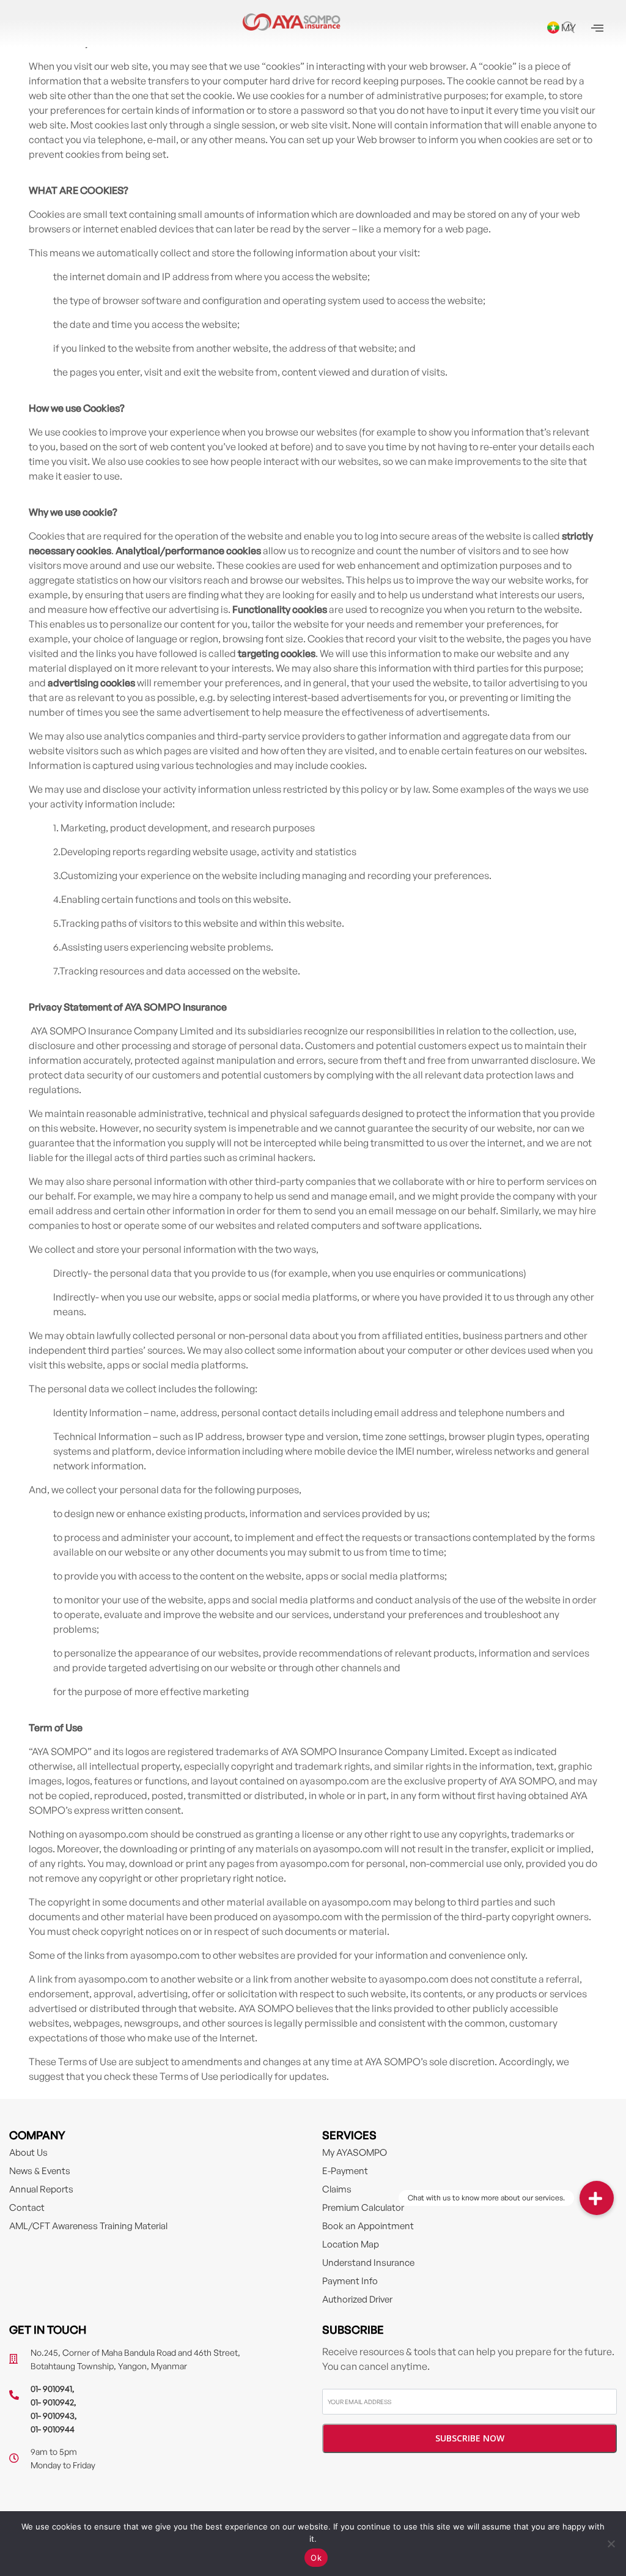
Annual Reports (41, 2189)
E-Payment (345, 2171)
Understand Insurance (368, 2262)
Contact (27, 2207)
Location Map (351, 2244)
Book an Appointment (368, 2226)
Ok (316, 2558)
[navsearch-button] (569, 28)
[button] (597, 2198)
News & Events (40, 2171)
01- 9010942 (52, 2402)
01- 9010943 (53, 2415)
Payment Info (350, 2281)
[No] (611, 2544)
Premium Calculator (363, 2207)
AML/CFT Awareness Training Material (88, 2226)
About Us (28, 2152)
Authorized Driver (357, 2299)
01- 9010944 (53, 2429)
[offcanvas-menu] (597, 28)
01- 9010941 (51, 2389)
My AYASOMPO (355, 2152)
